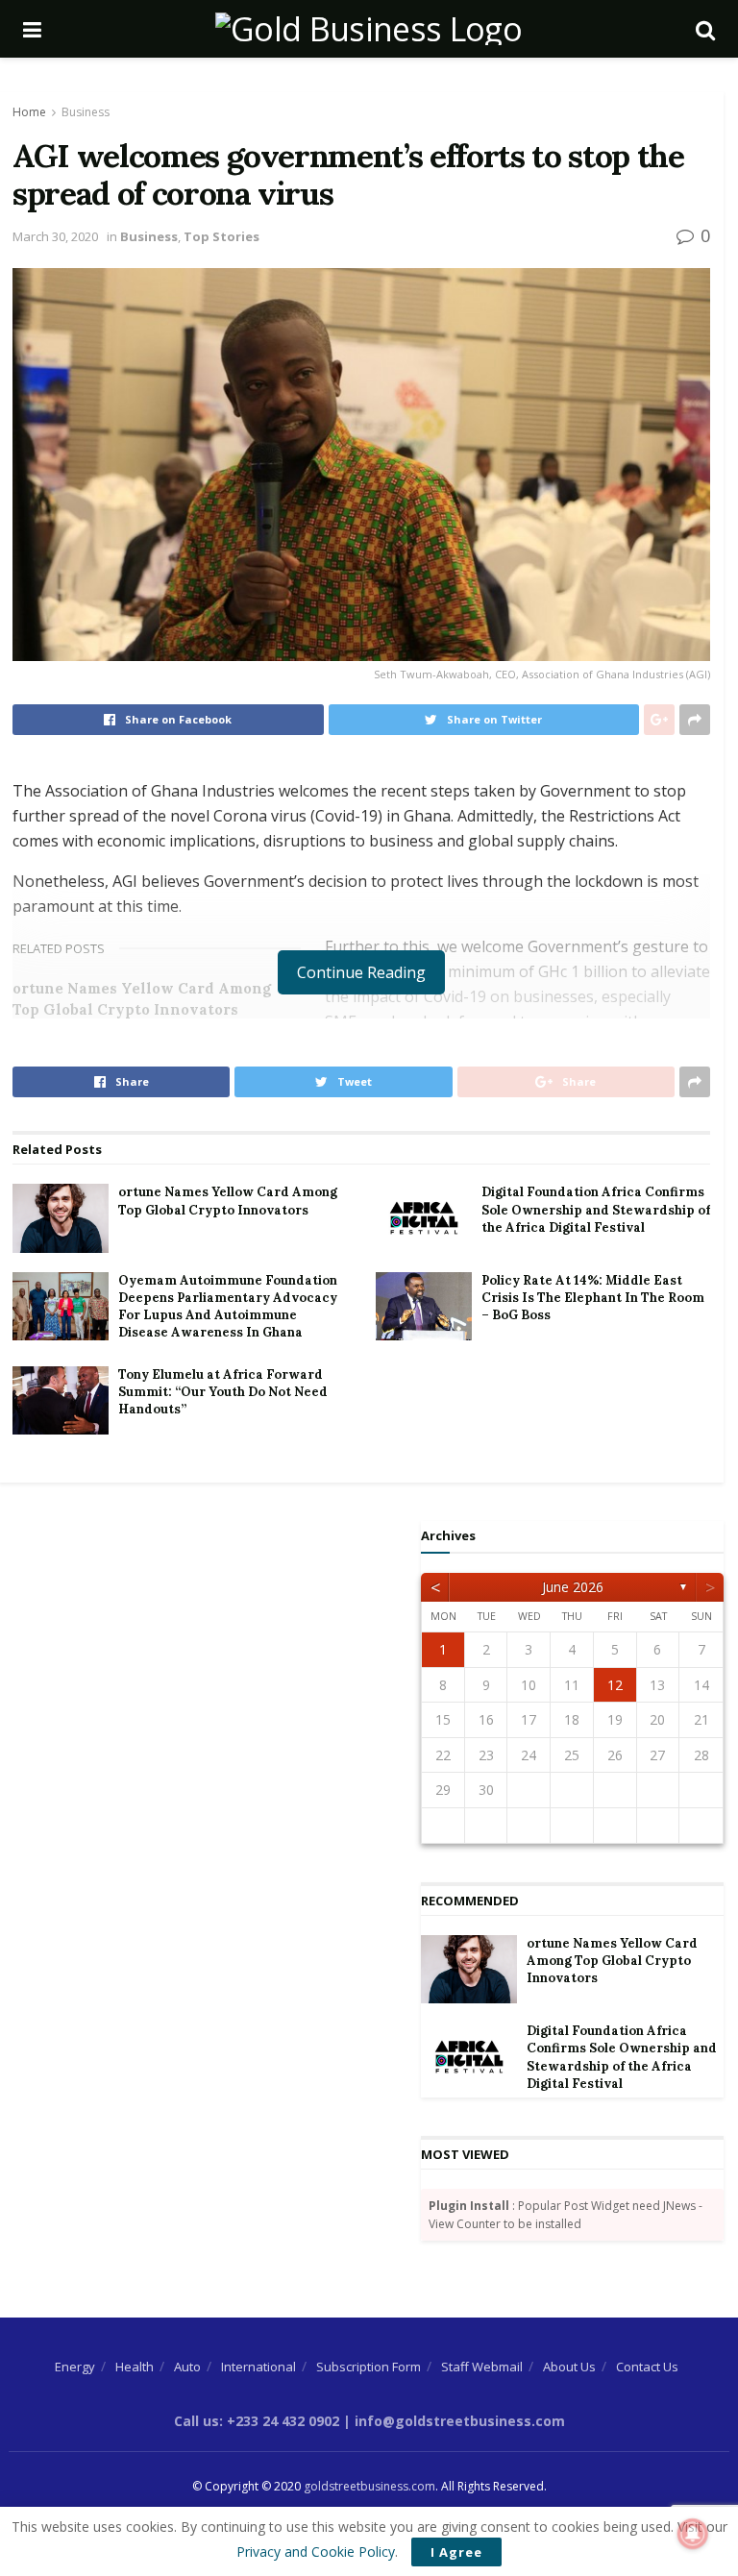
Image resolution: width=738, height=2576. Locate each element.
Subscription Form (369, 2367)
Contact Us (647, 2367)
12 (615, 1685)
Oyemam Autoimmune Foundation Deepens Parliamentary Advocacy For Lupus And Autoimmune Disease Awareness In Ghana (228, 1307)
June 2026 (573, 1587)
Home (29, 112)
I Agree (456, 2552)
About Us (569, 2367)
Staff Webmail (482, 2367)
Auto (187, 2367)
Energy (75, 2367)
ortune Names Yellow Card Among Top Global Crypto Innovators (228, 1201)
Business (86, 112)
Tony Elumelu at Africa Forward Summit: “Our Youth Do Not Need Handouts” (223, 1392)
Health (135, 2367)
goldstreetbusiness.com (369, 2486)
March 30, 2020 (55, 236)
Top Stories (221, 236)
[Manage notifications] (693, 2534)
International (258, 2367)
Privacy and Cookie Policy (316, 2551)
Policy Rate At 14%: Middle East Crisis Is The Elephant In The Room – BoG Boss (593, 1298)
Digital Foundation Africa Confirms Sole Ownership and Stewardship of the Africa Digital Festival (596, 1209)
